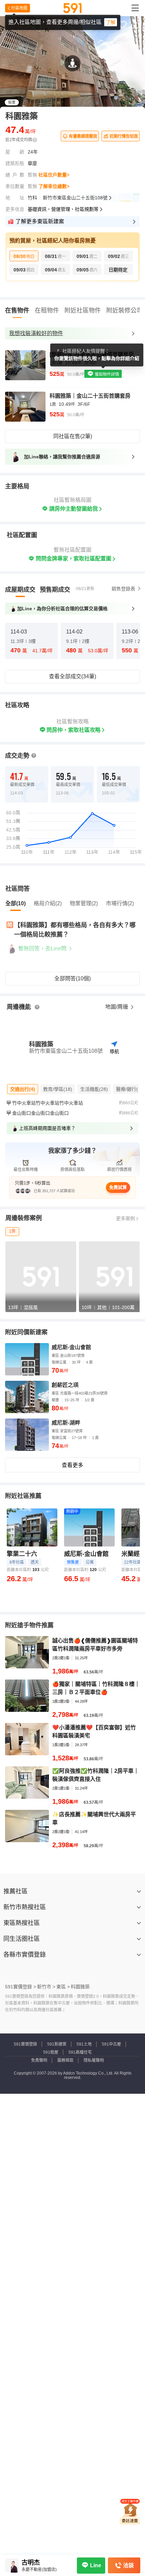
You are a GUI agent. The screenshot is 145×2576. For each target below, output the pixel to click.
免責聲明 (39, 2060)
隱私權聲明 (94, 2060)
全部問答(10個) (72, 979)
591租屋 (51, 2052)
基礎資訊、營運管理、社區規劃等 (63, 209)
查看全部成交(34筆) (72, 676)
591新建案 (57, 2044)
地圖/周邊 (117, 1007)
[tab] (20, 590)
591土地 (84, 2044)
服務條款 (65, 2060)
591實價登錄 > (21, 1987)
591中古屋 (111, 2044)
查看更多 (72, 1465)
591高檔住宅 (80, 2052)
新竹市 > (46, 1987)
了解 (111, 22)
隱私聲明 (74, 2570)
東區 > (63, 1987)
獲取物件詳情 (106, 374)
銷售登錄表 (123, 589)
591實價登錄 (25, 2044)
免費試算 (118, 1187)
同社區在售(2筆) (73, 436)
